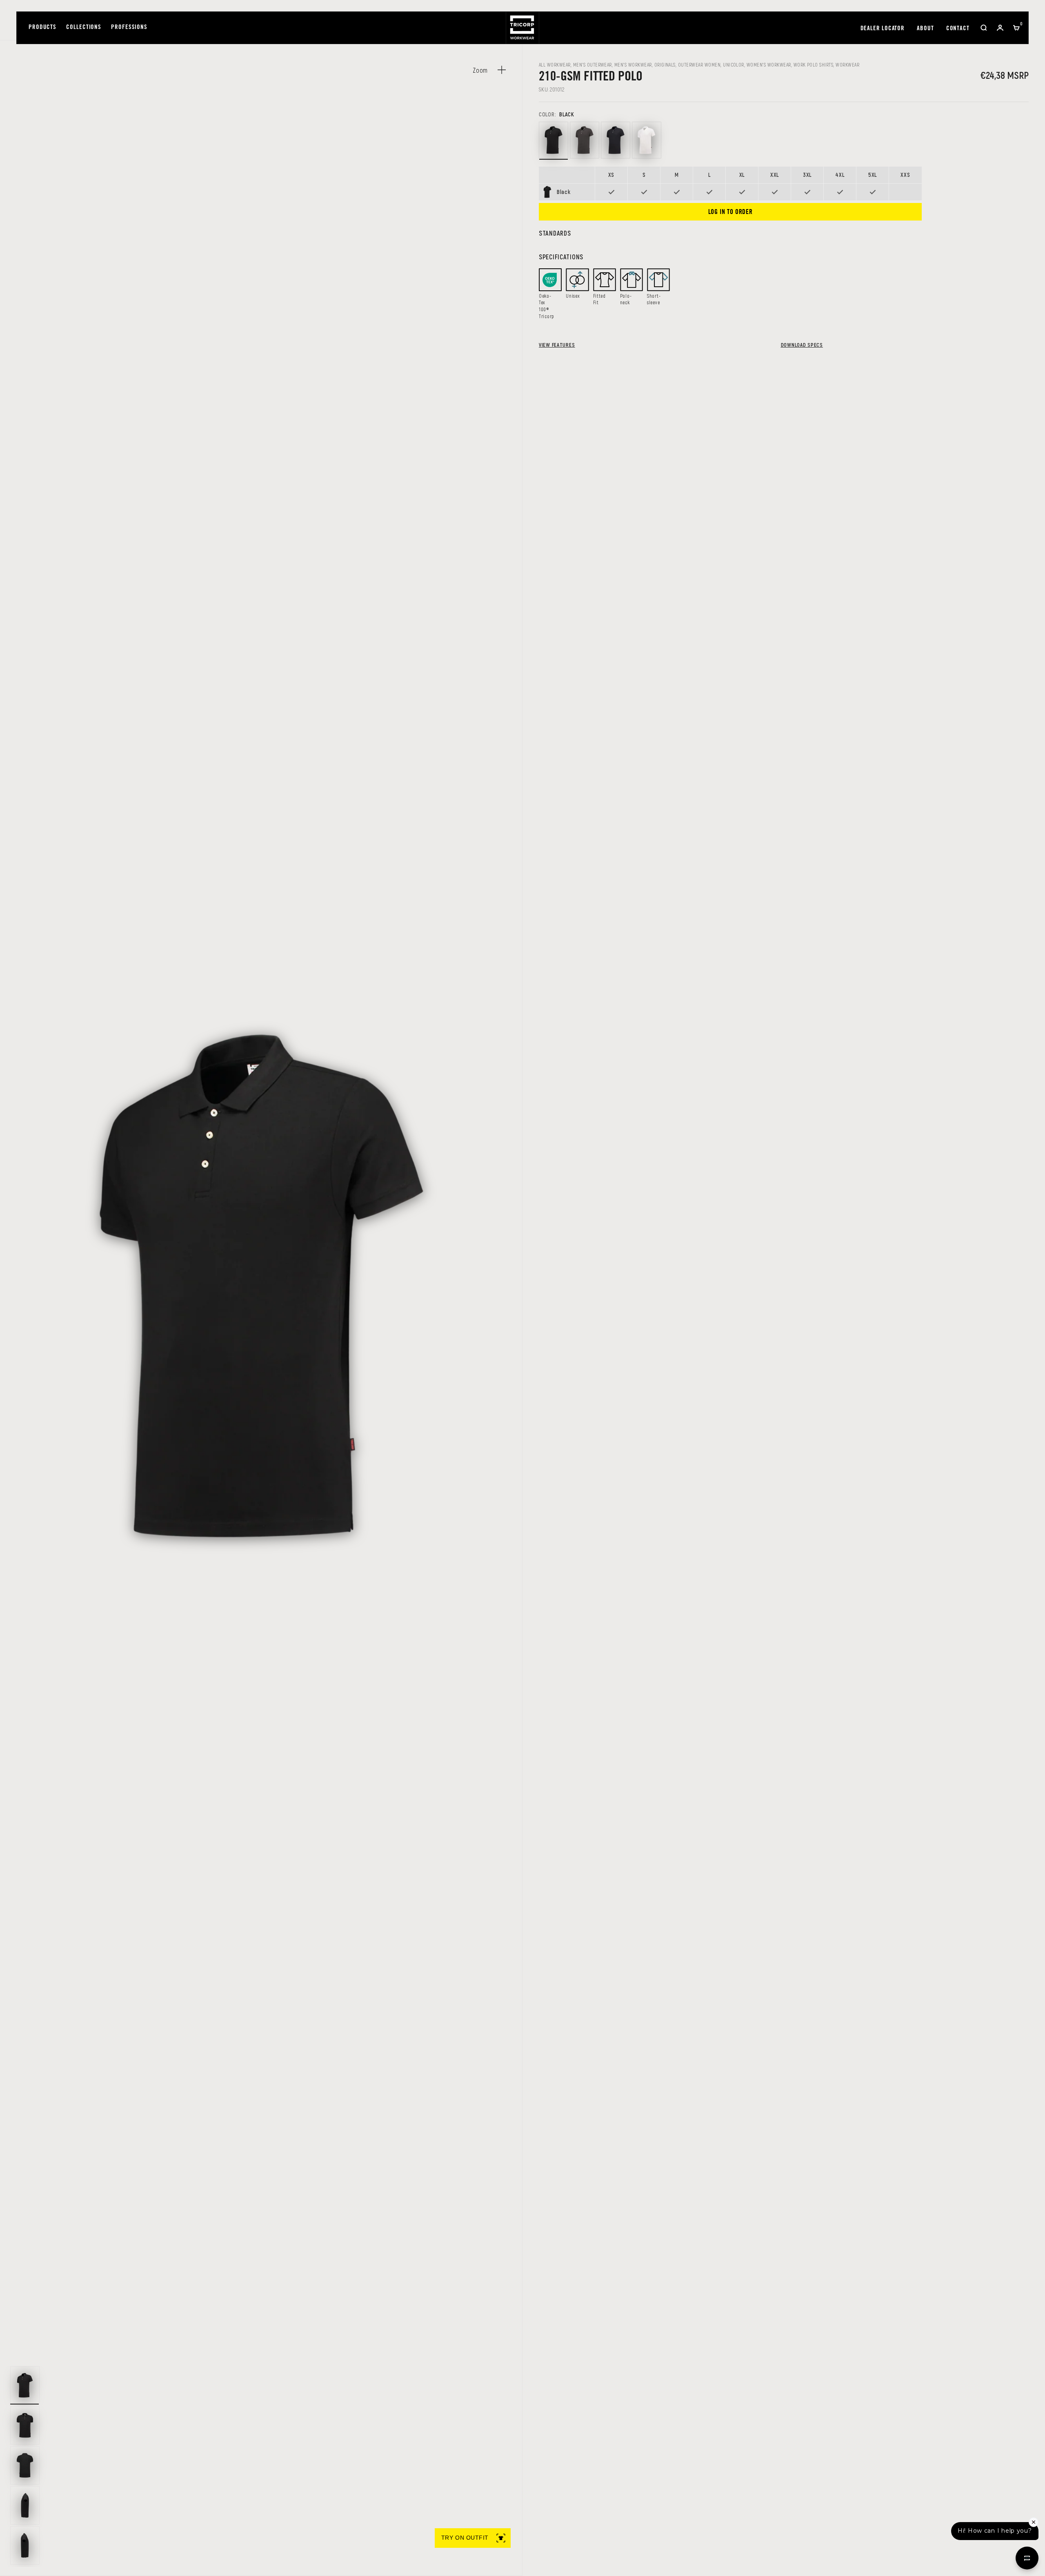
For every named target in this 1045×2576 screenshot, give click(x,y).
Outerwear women (699, 65)
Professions (129, 28)
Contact (958, 29)
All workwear (555, 65)
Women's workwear (769, 65)
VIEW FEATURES (557, 345)
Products (42, 28)
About (925, 29)
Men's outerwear (593, 65)
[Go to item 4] (25, 2505)
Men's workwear (633, 65)
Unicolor (734, 65)
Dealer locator (883, 29)
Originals (665, 65)
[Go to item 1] (25, 2385)
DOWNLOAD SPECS (802, 345)
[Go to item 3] (25, 2465)
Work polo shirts (814, 65)
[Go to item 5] (25, 2545)
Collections (84, 28)
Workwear (847, 65)
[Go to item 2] (25, 2425)
